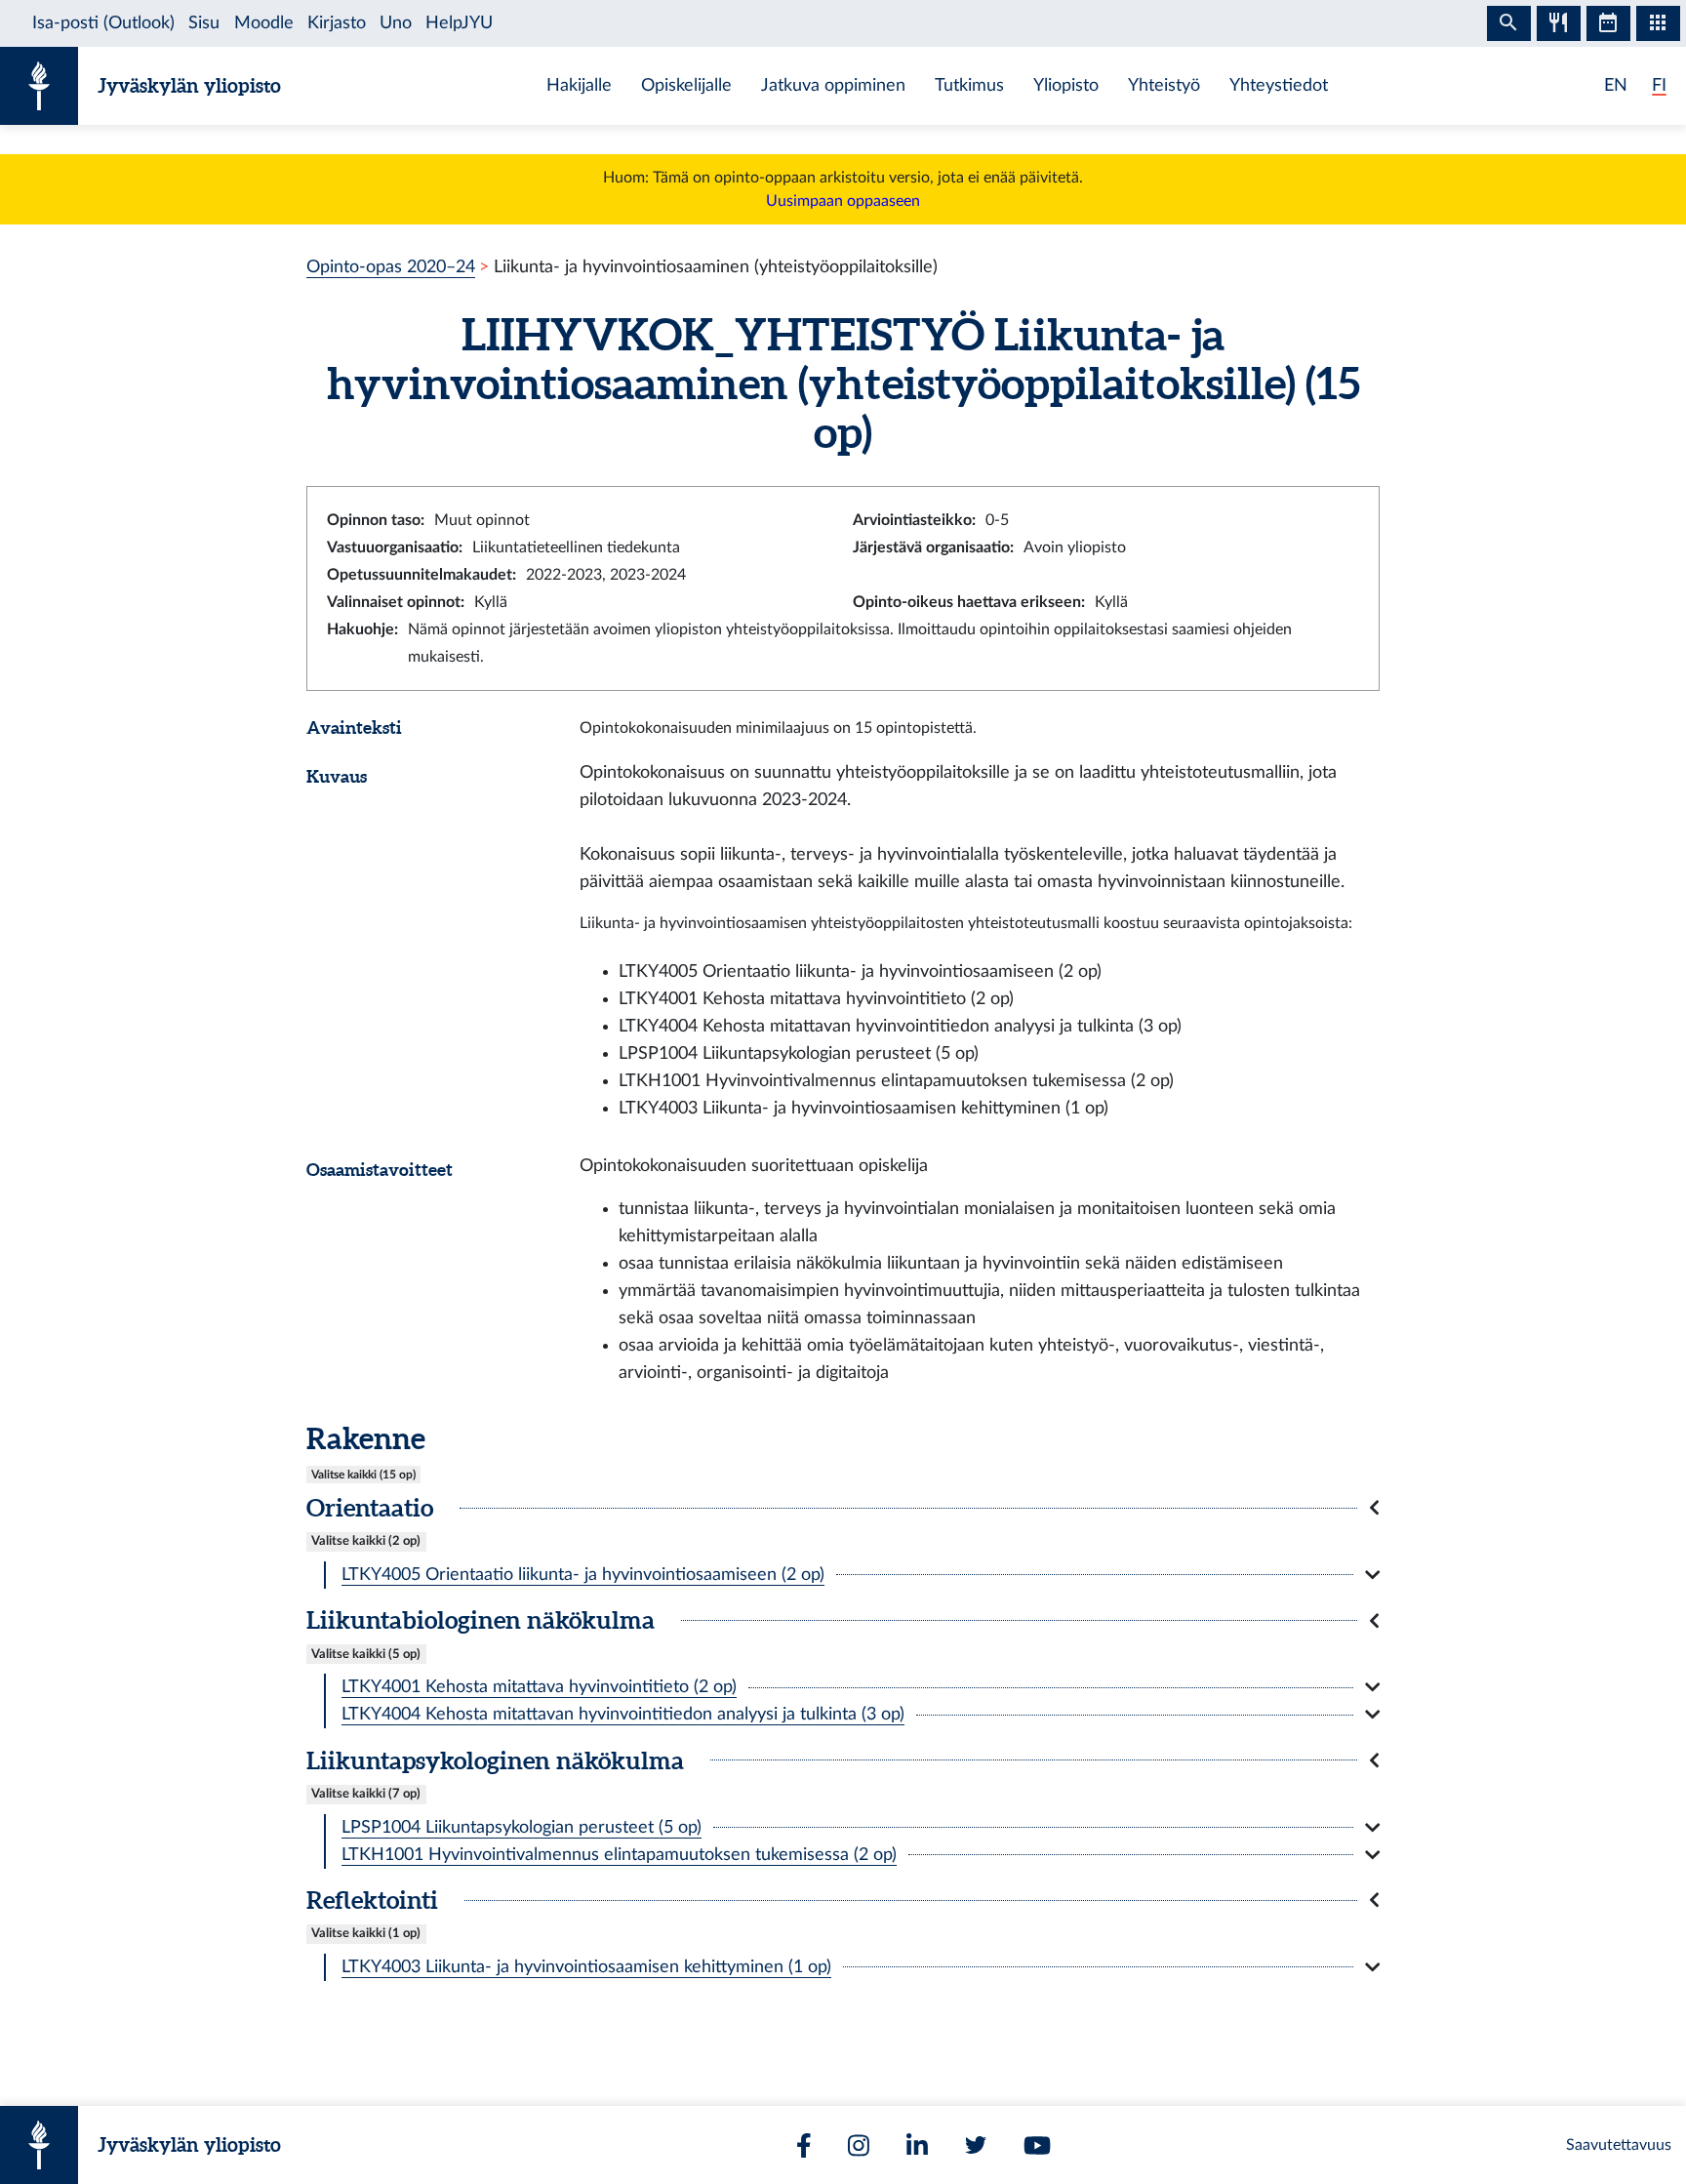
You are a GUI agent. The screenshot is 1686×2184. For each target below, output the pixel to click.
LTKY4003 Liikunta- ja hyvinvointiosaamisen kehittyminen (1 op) (586, 1967)
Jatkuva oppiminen (833, 85)
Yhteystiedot (1279, 85)
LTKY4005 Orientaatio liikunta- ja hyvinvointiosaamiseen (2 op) (583, 1575)
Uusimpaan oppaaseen (843, 201)
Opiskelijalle (686, 85)
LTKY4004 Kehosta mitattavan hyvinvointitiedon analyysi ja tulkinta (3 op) (623, 1714)
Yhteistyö (1164, 85)
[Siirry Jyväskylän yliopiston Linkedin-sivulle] (917, 2145)
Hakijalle (579, 85)
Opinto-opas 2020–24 (391, 267)
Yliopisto (1066, 85)
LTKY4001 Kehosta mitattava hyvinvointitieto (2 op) (539, 1687)
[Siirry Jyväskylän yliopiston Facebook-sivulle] (804, 2145)
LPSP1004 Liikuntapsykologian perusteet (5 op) (522, 1827)
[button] (843, 1508)
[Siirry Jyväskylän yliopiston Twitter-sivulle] (976, 2145)
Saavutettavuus (1619, 2145)
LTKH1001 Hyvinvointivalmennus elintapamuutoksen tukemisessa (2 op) (619, 1855)
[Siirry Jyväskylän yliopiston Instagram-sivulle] (859, 2145)
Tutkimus (969, 85)
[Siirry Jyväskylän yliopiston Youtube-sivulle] (1037, 2145)
